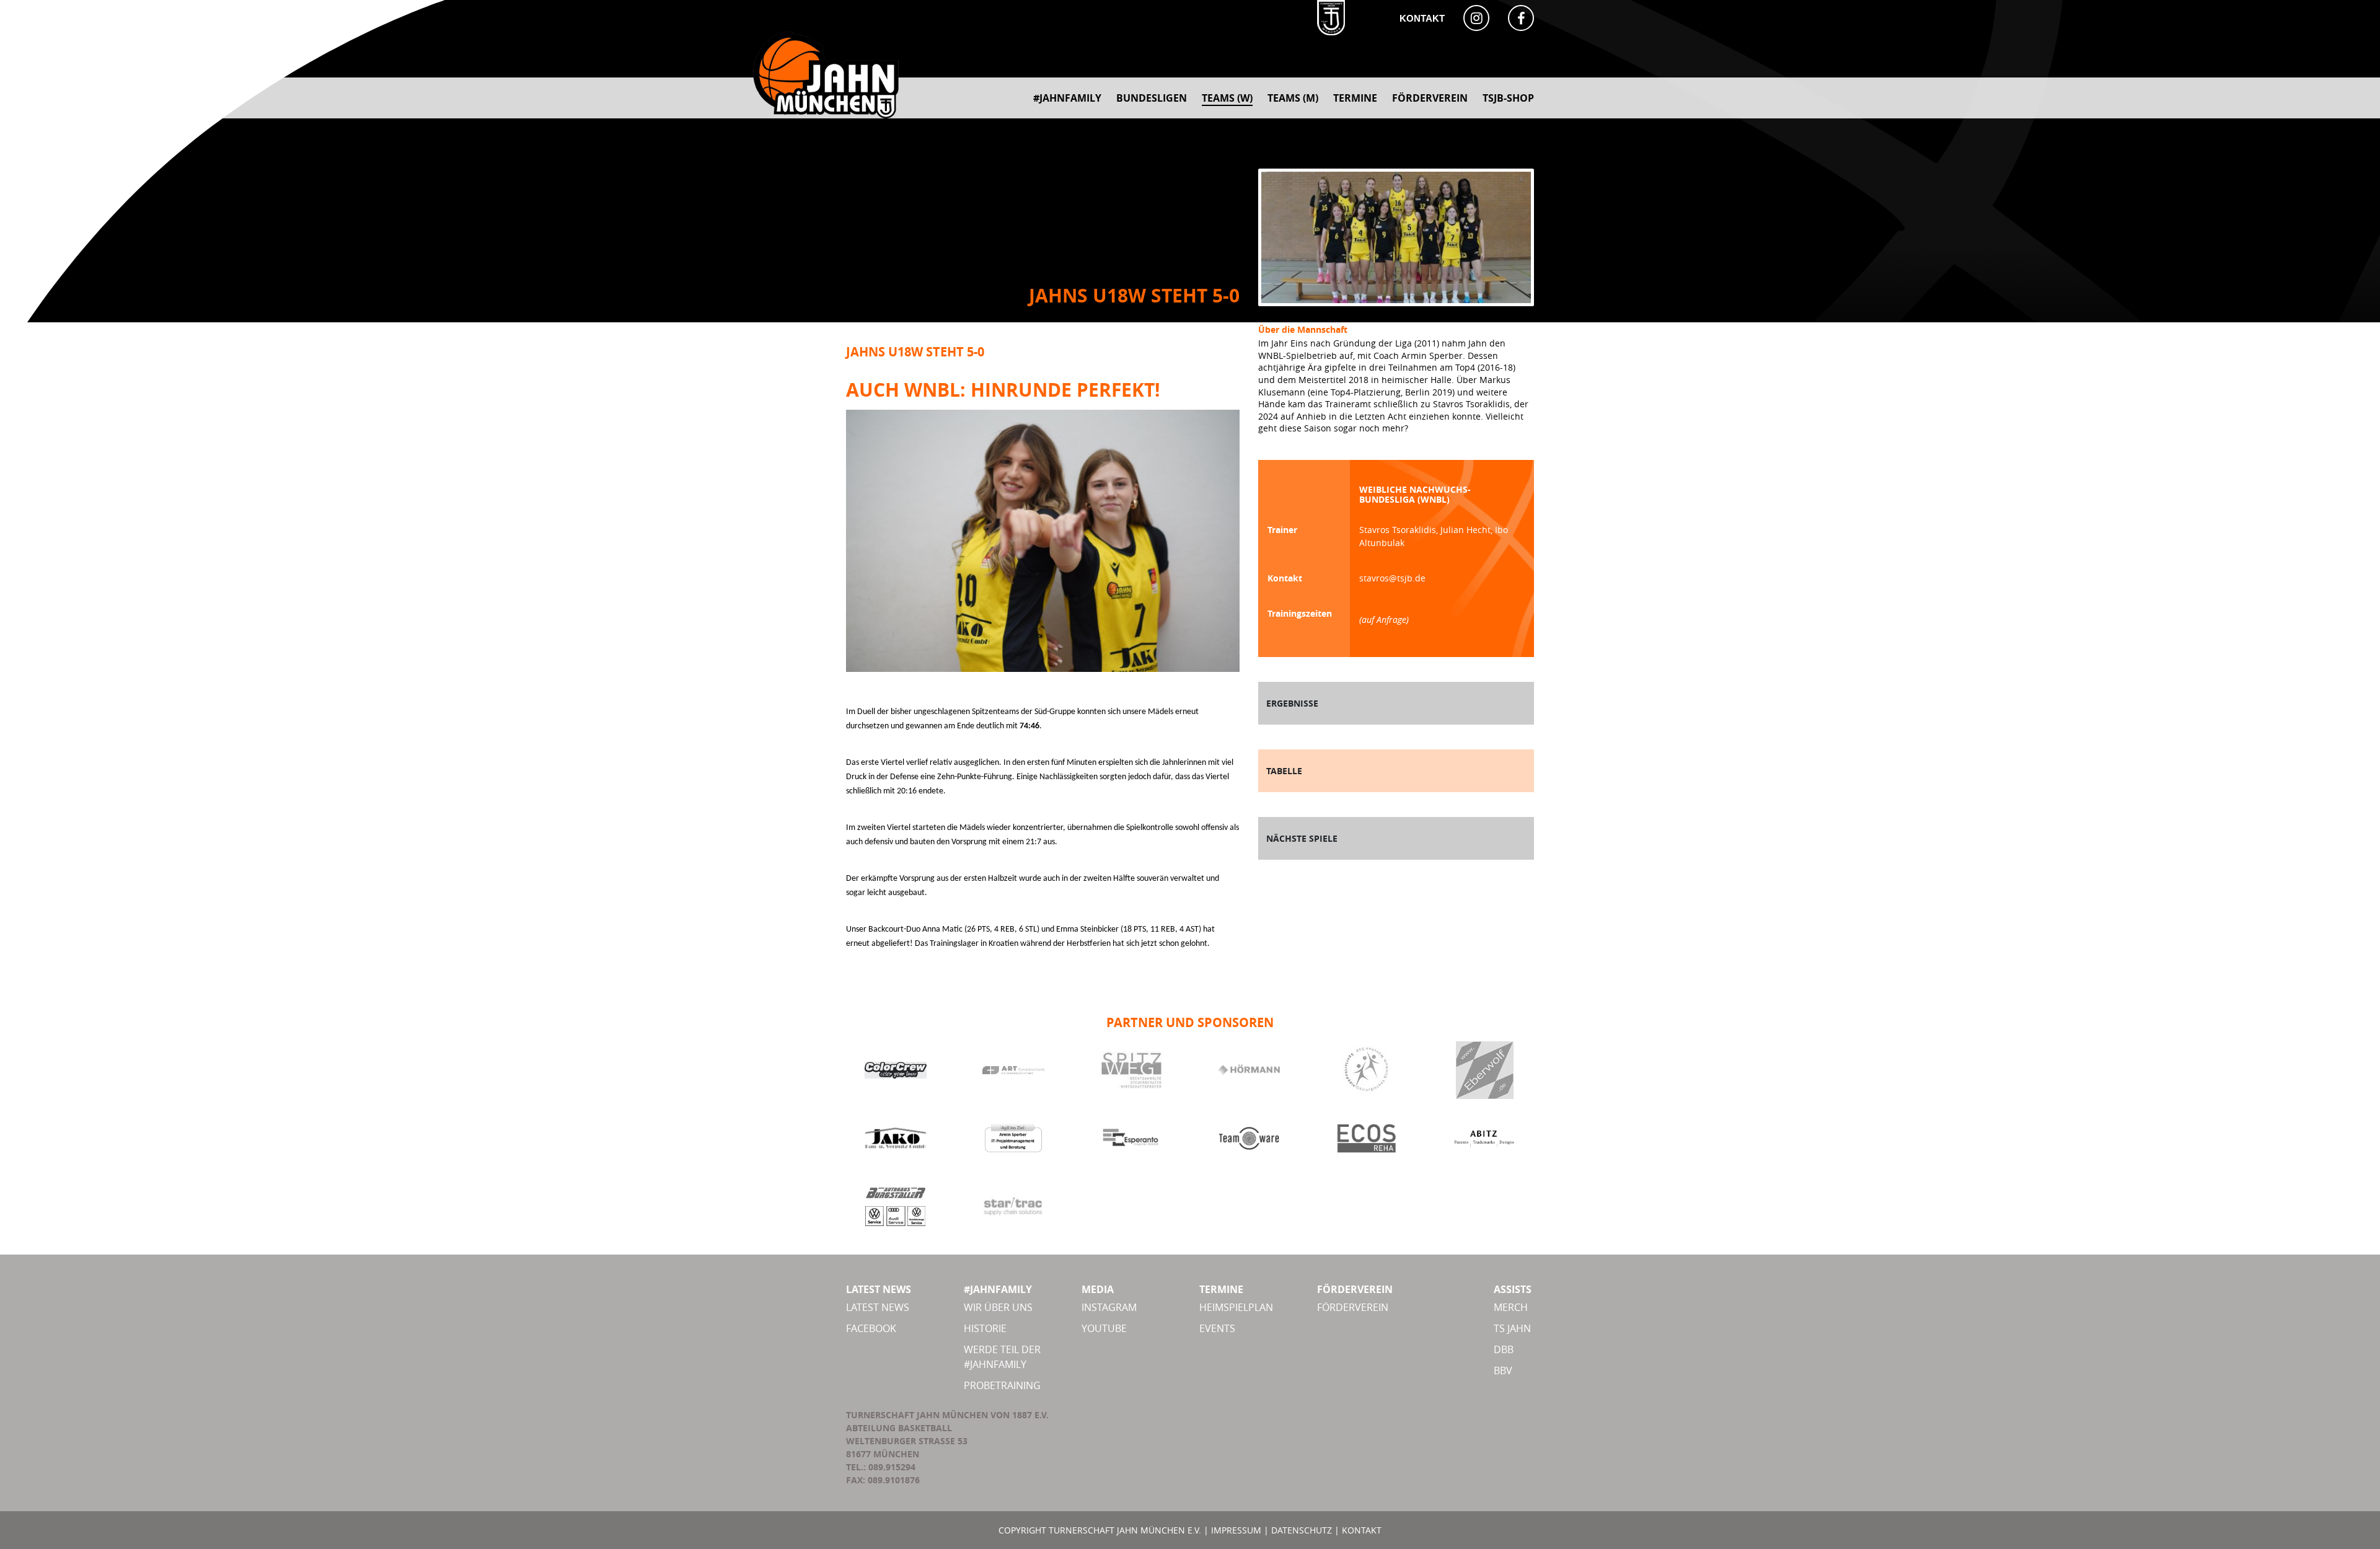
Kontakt (1422, 18)
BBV (1503, 1370)
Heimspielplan (1236, 1307)
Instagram (1109, 1307)
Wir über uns (998, 1307)
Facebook (871, 1328)
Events (1217, 1328)
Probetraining (1002, 1385)
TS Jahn (1512, 1328)
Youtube (1104, 1328)
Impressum (1236, 1530)
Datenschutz (1302, 1530)
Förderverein (1353, 1307)
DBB (1504, 1349)
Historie (985, 1328)
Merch (1511, 1307)
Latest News (878, 1307)
